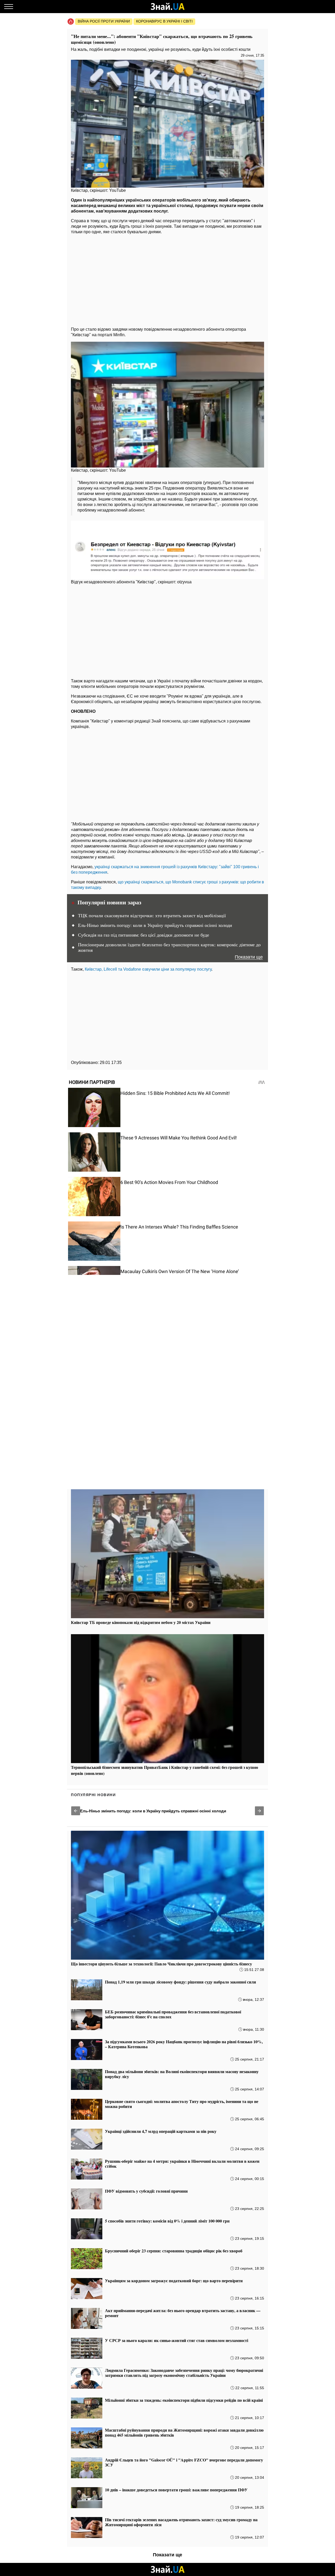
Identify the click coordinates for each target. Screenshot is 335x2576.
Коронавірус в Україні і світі (164, 21)
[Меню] (9, 7)
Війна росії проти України (104, 21)
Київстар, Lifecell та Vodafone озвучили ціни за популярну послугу (148, 969)
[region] (167, 279)
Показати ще (249, 957)
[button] (76, 1811)
